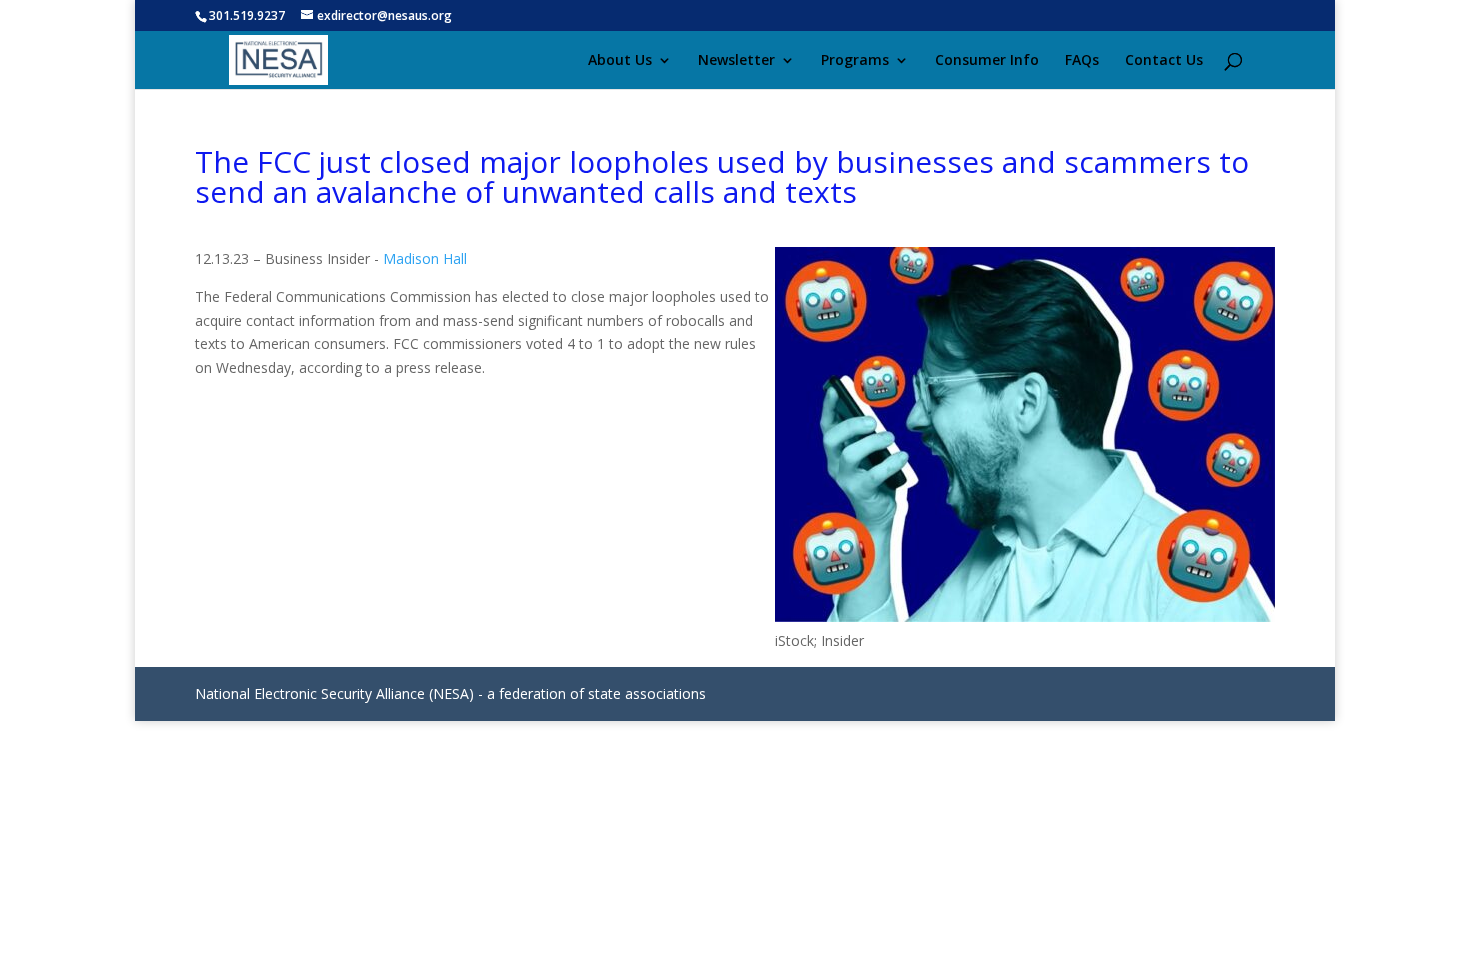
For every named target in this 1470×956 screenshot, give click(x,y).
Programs (855, 61)
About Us (620, 61)
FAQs (1082, 61)
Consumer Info (987, 61)
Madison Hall (425, 258)
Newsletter (736, 61)
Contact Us (1164, 61)
